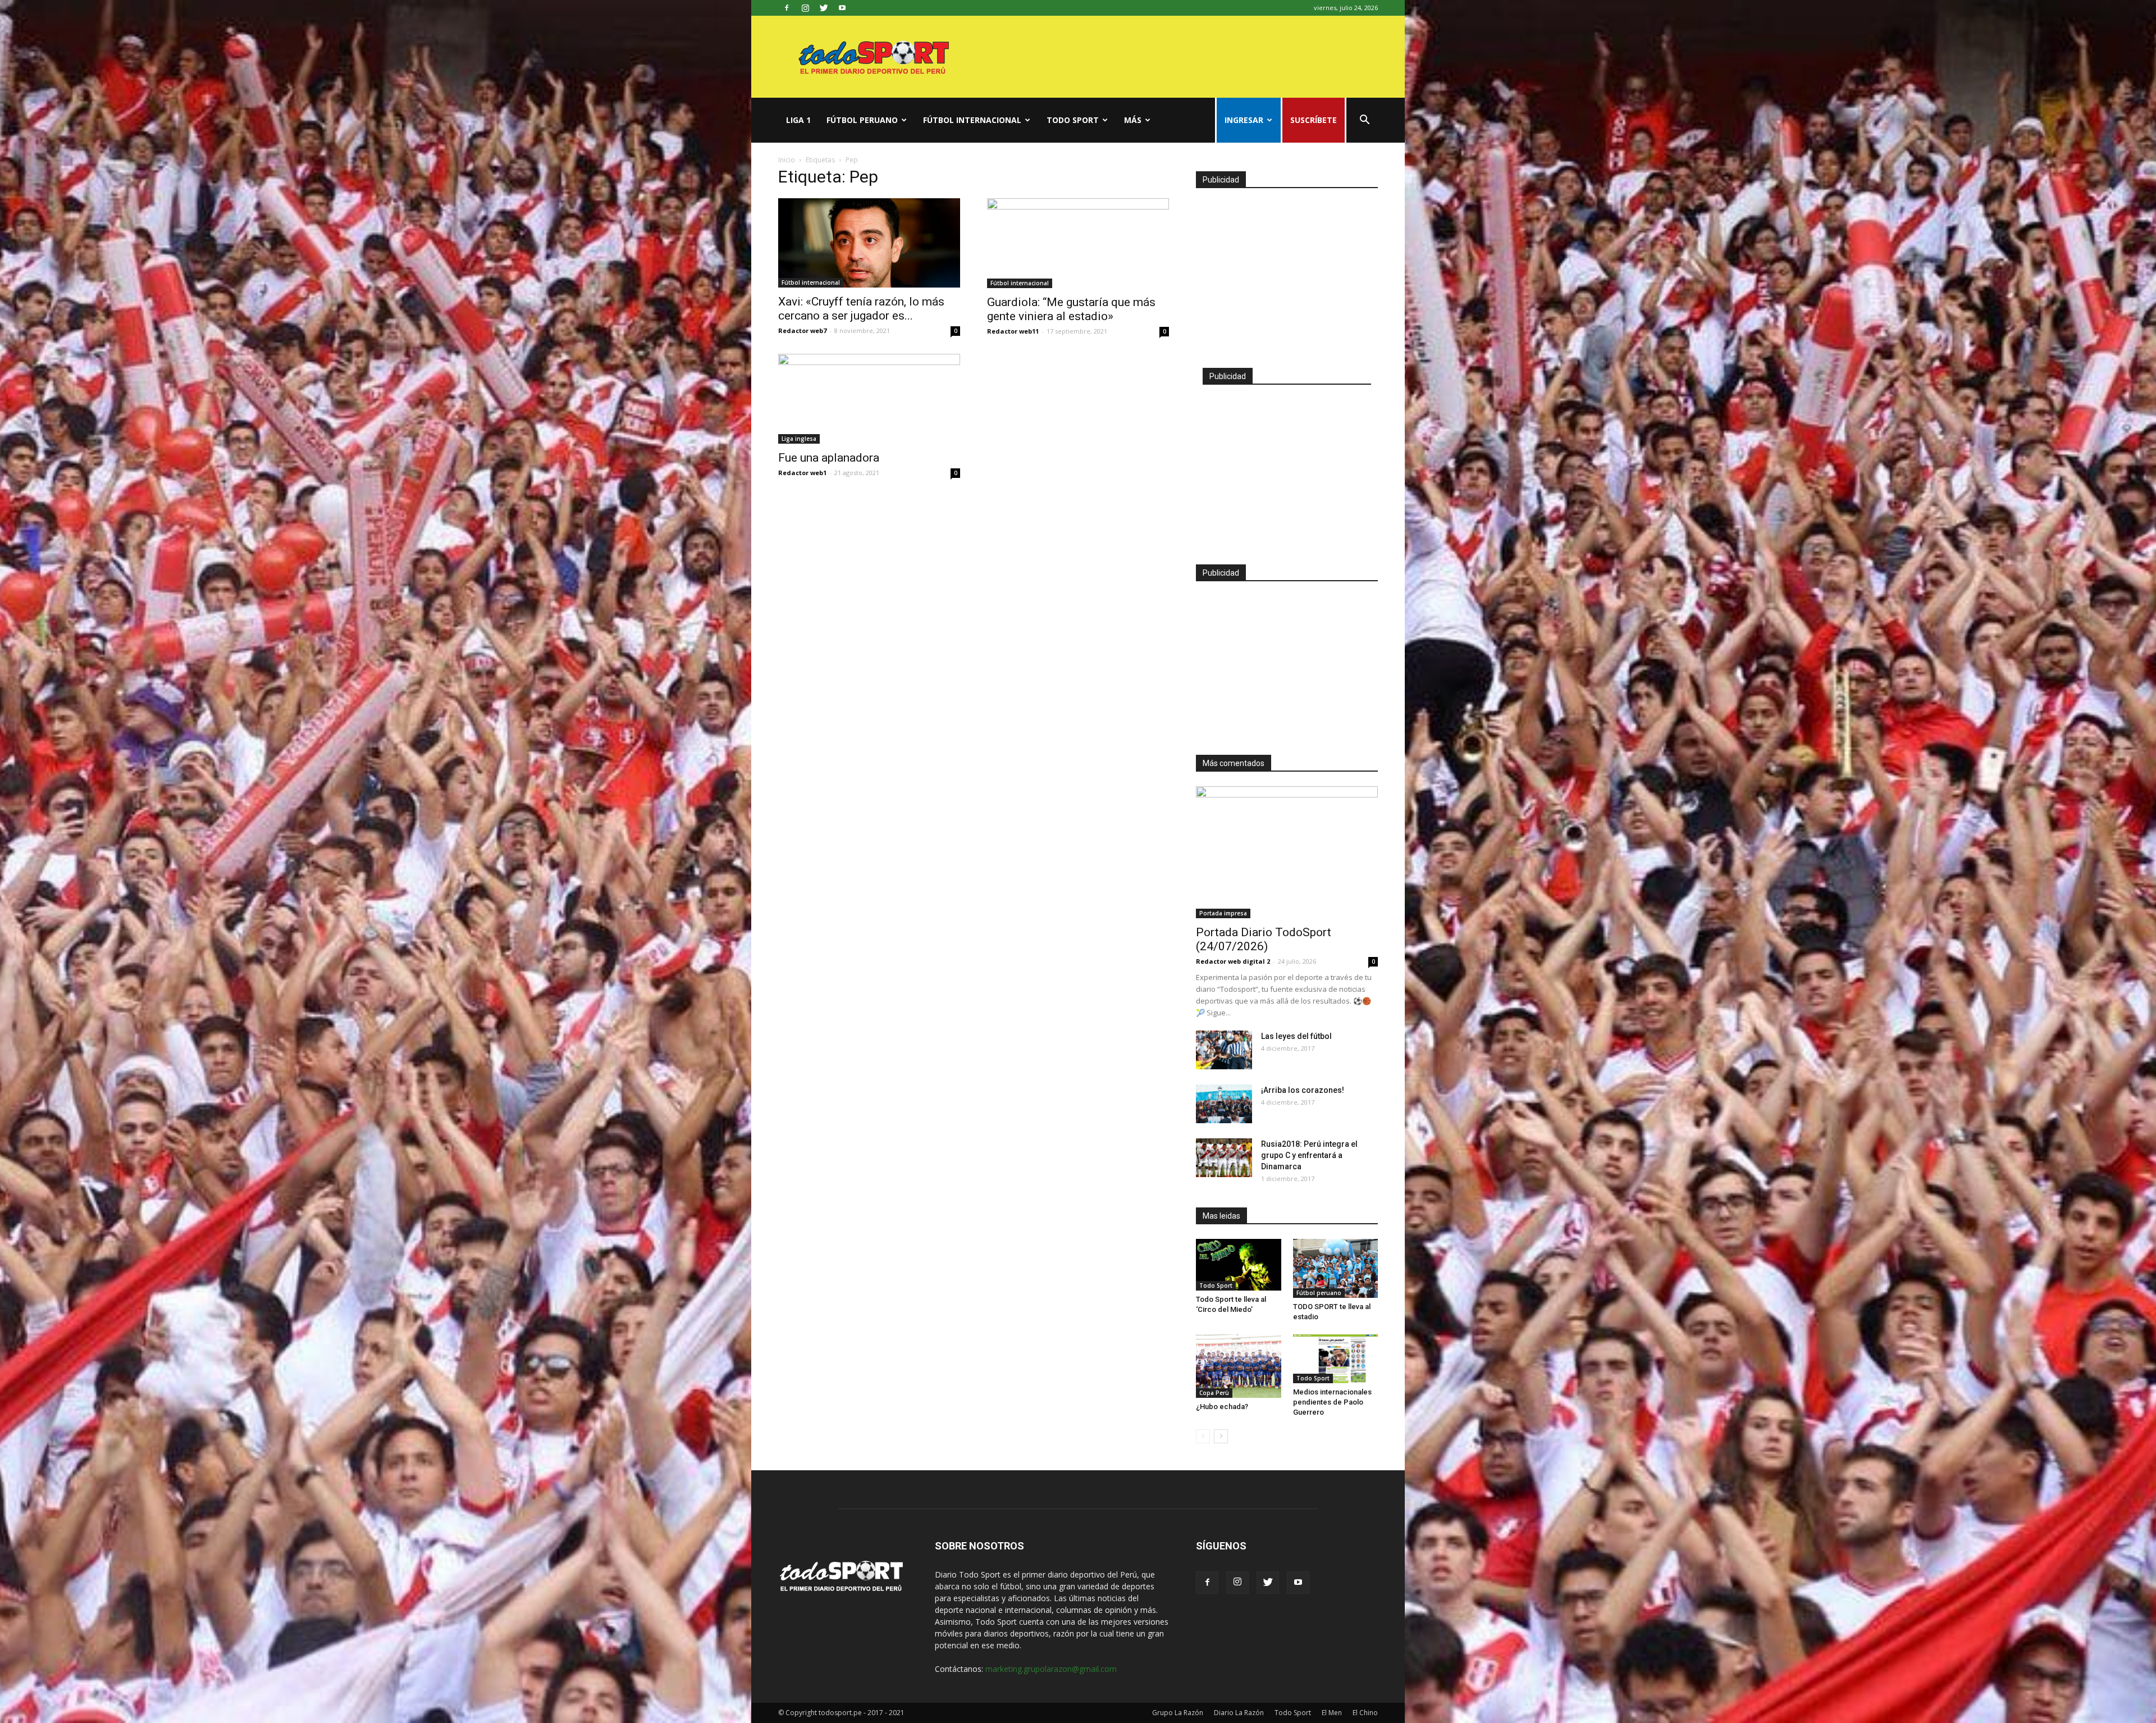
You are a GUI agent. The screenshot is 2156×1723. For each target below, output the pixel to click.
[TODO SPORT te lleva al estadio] (1336, 1268)
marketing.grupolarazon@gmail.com (1051, 1669)
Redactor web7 (802, 331)
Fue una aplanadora (829, 458)
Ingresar (1244, 120)
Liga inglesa (799, 439)
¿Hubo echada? (1222, 1407)
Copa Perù (1214, 1393)
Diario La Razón (1239, 1713)
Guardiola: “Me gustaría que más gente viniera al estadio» (1071, 309)
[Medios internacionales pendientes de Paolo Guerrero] (1336, 1359)
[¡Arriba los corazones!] (1224, 1104)
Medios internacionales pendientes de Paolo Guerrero (1332, 1402)
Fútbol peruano (862, 120)
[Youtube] (842, 8)
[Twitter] (824, 8)
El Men (1332, 1713)
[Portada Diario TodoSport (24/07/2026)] (1287, 852)
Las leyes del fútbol (1296, 1036)
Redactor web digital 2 (1233, 961)
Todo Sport (1073, 120)
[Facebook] (787, 8)
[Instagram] (805, 8)
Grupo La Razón (1178, 1713)
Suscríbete (1314, 120)
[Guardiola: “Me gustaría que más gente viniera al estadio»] (1078, 243)
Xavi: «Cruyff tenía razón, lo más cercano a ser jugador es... (861, 309)
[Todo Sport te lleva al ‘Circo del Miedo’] (1239, 1265)
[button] (1364, 121)
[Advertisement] (1287, 273)
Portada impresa (1223, 913)
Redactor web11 (1013, 331)
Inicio (787, 160)
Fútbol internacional (972, 120)
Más (1133, 120)
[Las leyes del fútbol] (1224, 1050)
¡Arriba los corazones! (1303, 1090)
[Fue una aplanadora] (869, 399)
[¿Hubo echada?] (1239, 1366)
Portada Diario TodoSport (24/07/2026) (1264, 939)
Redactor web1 (802, 473)
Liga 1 (798, 120)
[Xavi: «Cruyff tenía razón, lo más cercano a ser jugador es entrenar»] (869, 243)
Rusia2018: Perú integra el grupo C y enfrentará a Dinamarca (1309, 1155)
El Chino (1365, 1713)
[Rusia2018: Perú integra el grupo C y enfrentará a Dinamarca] (1224, 1158)
